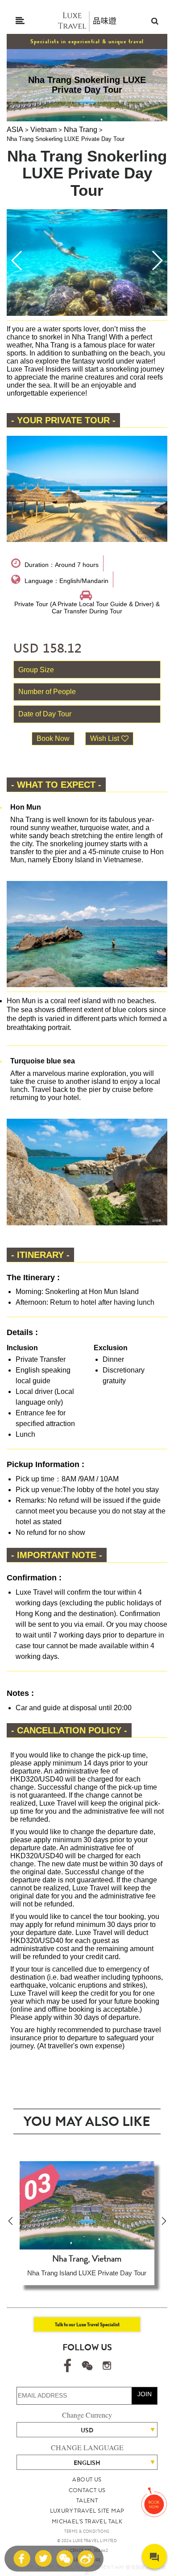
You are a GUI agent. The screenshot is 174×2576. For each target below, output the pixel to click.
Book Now (53, 738)
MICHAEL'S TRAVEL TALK (87, 2521)
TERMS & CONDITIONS (87, 2531)
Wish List (105, 738)
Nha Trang (81, 130)
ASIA (15, 130)
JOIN (145, 2394)
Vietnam (43, 130)
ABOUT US (87, 2479)
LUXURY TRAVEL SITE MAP (87, 2511)
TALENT (87, 2500)
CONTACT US (87, 2490)
